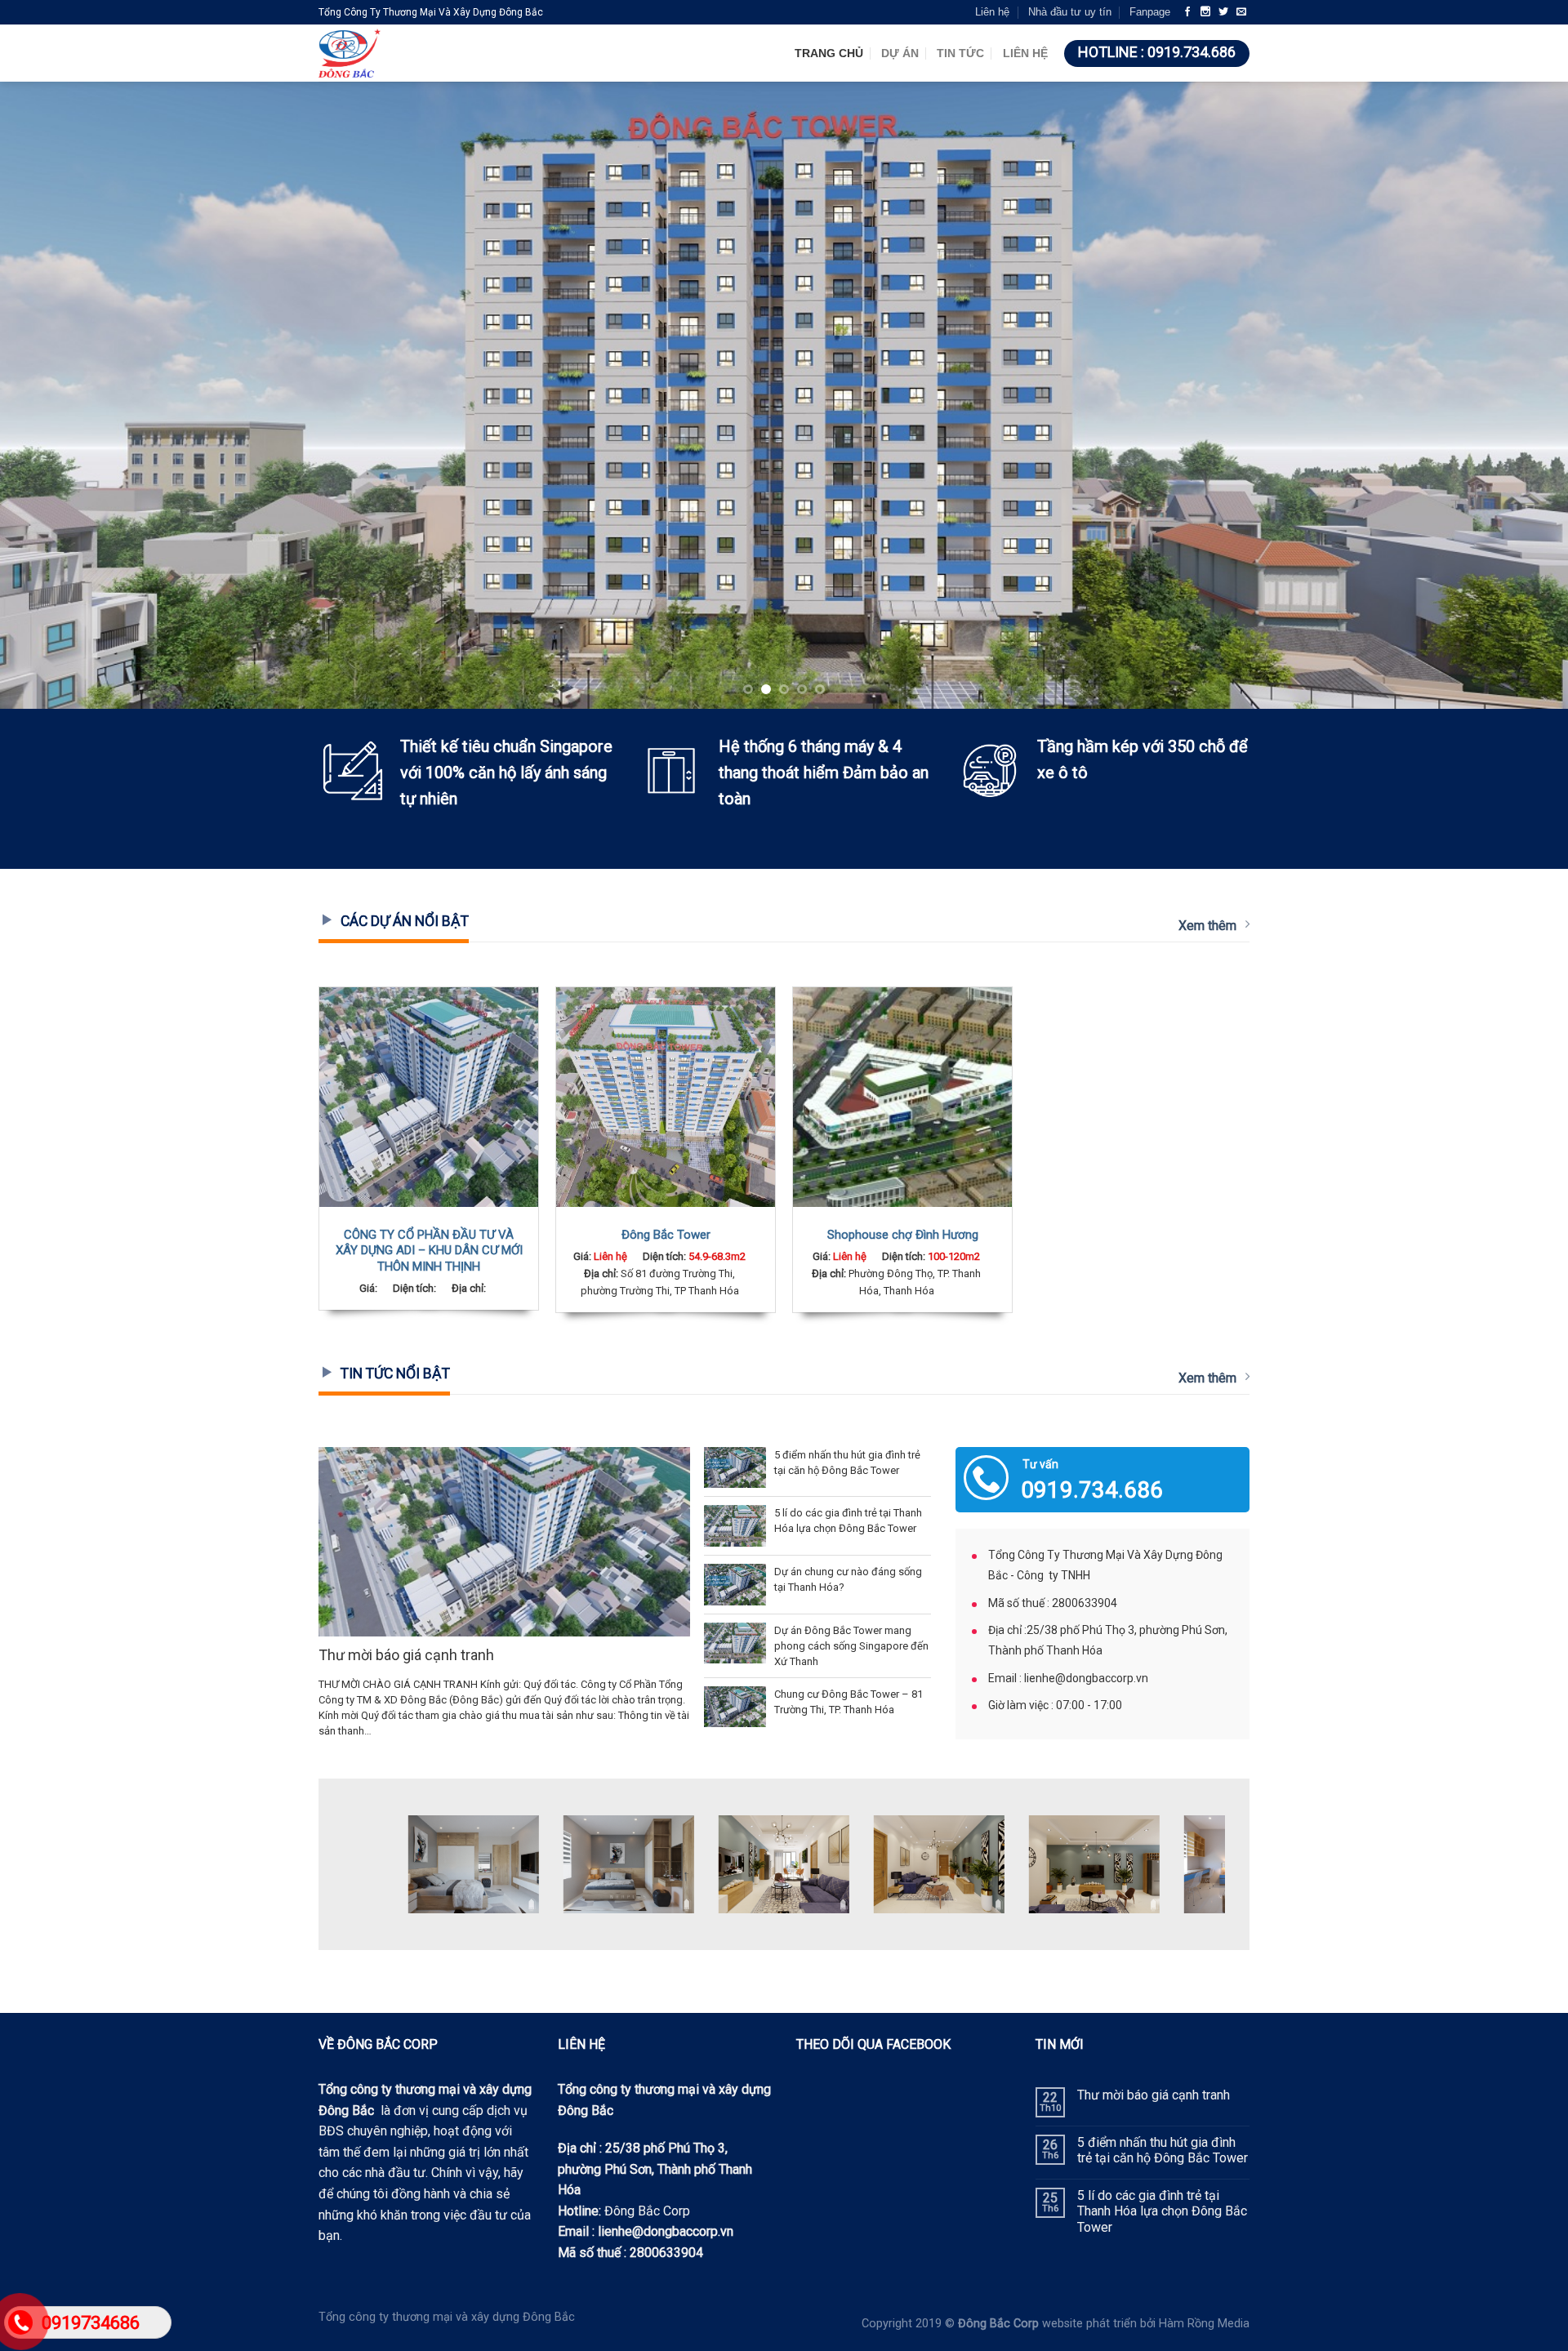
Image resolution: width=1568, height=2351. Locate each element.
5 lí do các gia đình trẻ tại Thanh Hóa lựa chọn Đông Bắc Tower (1162, 2211)
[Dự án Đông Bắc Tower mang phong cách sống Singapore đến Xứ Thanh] (735, 1643)
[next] (1516, 395)
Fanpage (1150, 12)
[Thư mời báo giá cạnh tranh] (504, 1542)
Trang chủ (829, 53)
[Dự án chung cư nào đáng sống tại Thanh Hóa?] (735, 1585)
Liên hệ (992, 12)
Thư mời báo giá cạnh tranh (406, 1655)
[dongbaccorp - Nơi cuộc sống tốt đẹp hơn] (421, 53)
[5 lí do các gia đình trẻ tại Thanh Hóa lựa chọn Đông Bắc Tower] (735, 1526)
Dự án (900, 53)
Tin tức (960, 53)
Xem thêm (1207, 926)
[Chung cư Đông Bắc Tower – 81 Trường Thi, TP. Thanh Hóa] (735, 1707)
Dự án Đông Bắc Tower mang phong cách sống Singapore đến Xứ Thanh (851, 1646)
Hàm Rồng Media (1204, 2324)
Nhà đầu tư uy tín (1070, 12)
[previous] (52, 395)
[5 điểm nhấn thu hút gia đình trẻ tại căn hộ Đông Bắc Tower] (735, 1468)
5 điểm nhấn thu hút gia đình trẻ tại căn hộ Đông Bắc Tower (1163, 2150)
